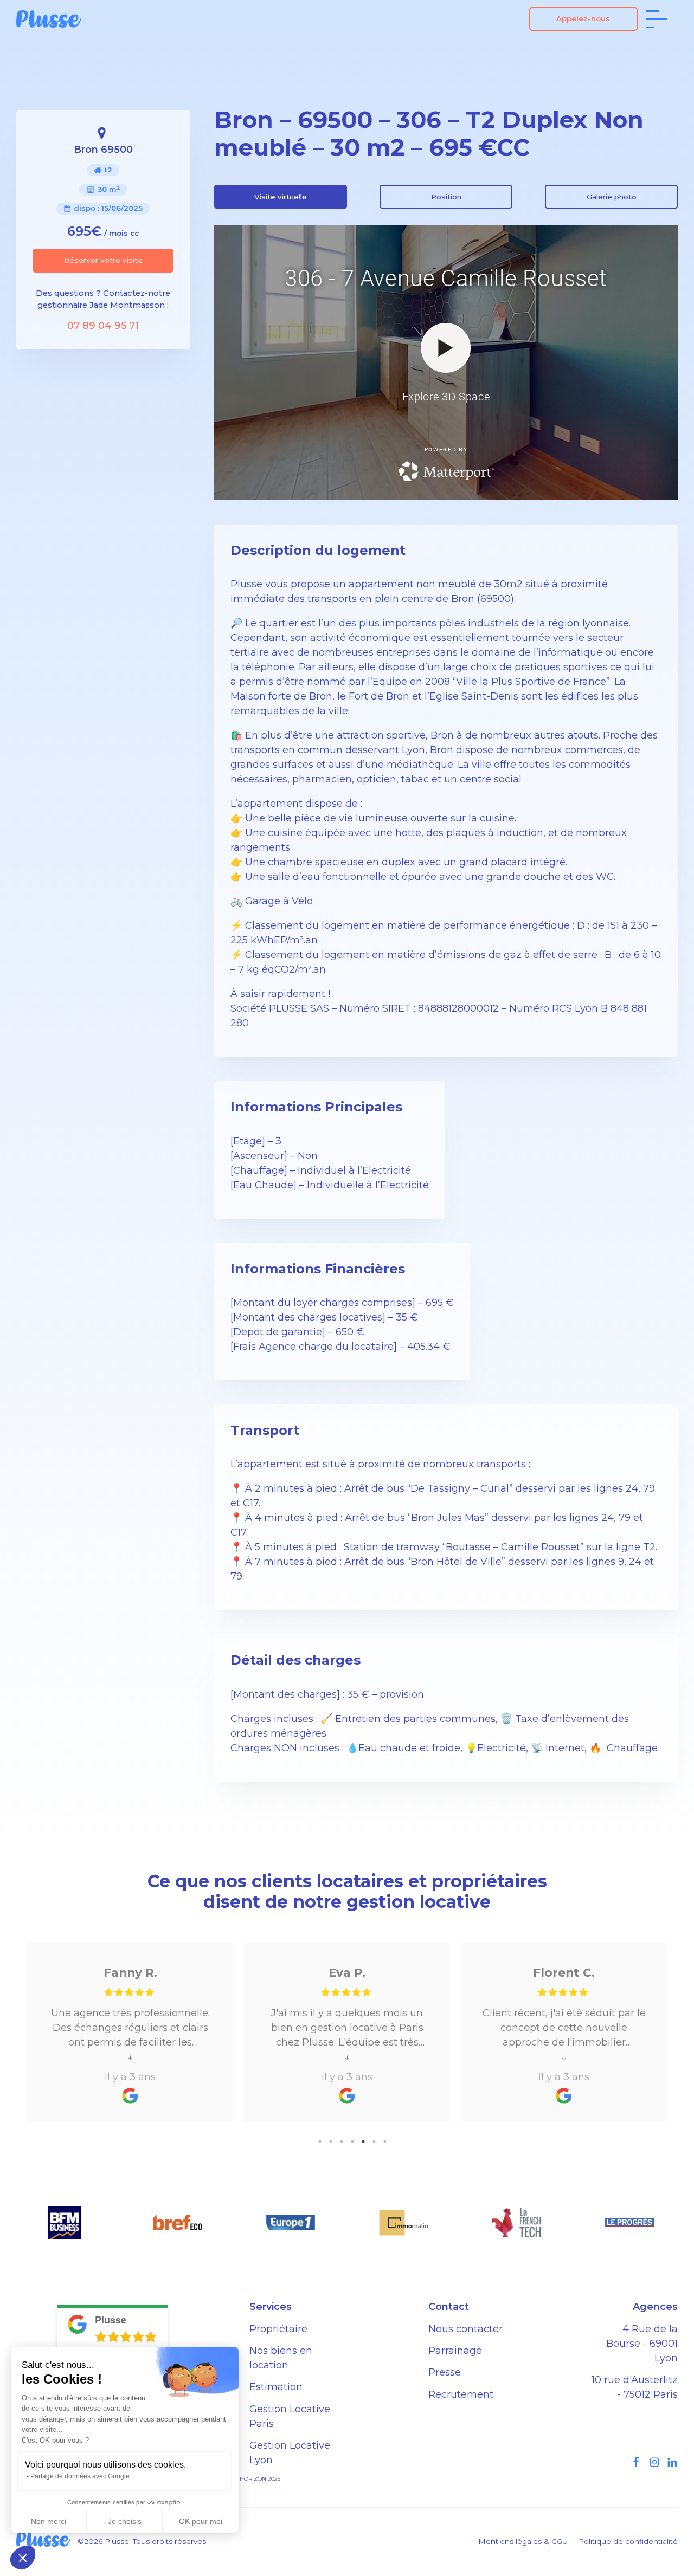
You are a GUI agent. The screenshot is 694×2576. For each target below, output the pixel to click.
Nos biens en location (281, 2358)
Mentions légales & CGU (523, 2541)
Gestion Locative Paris (290, 2416)
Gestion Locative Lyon (290, 2453)
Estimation (276, 2387)
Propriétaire (278, 2329)
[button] (23, 2558)
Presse (445, 2372)
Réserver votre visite (103, 260)
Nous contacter (465, 2329)
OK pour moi (201, 2521)
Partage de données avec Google (80, 2476)
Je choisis (125, 2521)
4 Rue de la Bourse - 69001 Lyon (642, 2344)
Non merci (49, 2521)
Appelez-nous (583, 18)
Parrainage (455, 2351)
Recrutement (461, 2394)
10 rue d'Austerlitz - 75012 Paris (635, 2387)
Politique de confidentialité (628, 2541)
